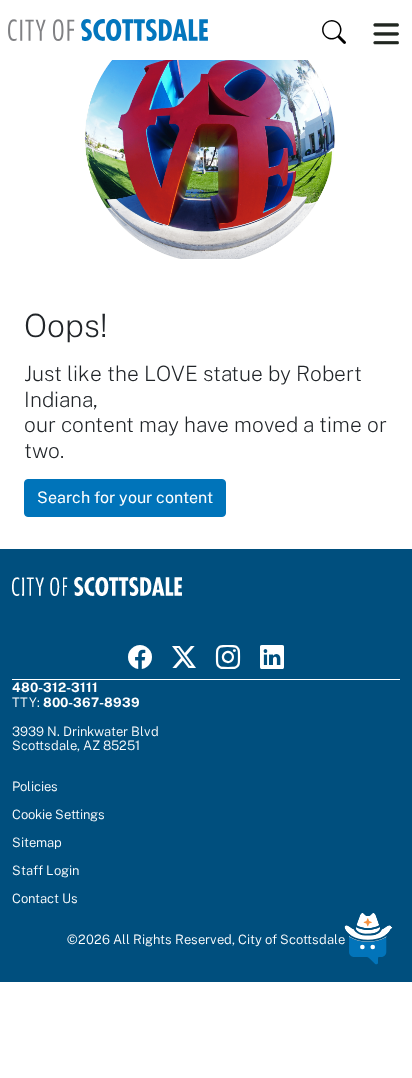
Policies (35, 786)
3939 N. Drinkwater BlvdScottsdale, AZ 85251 (85, 738)
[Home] (108, 30)
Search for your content (125, 497)
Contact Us (45, 898)
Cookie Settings (58, 814)
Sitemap (37, 842)
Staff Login (45, 870)
